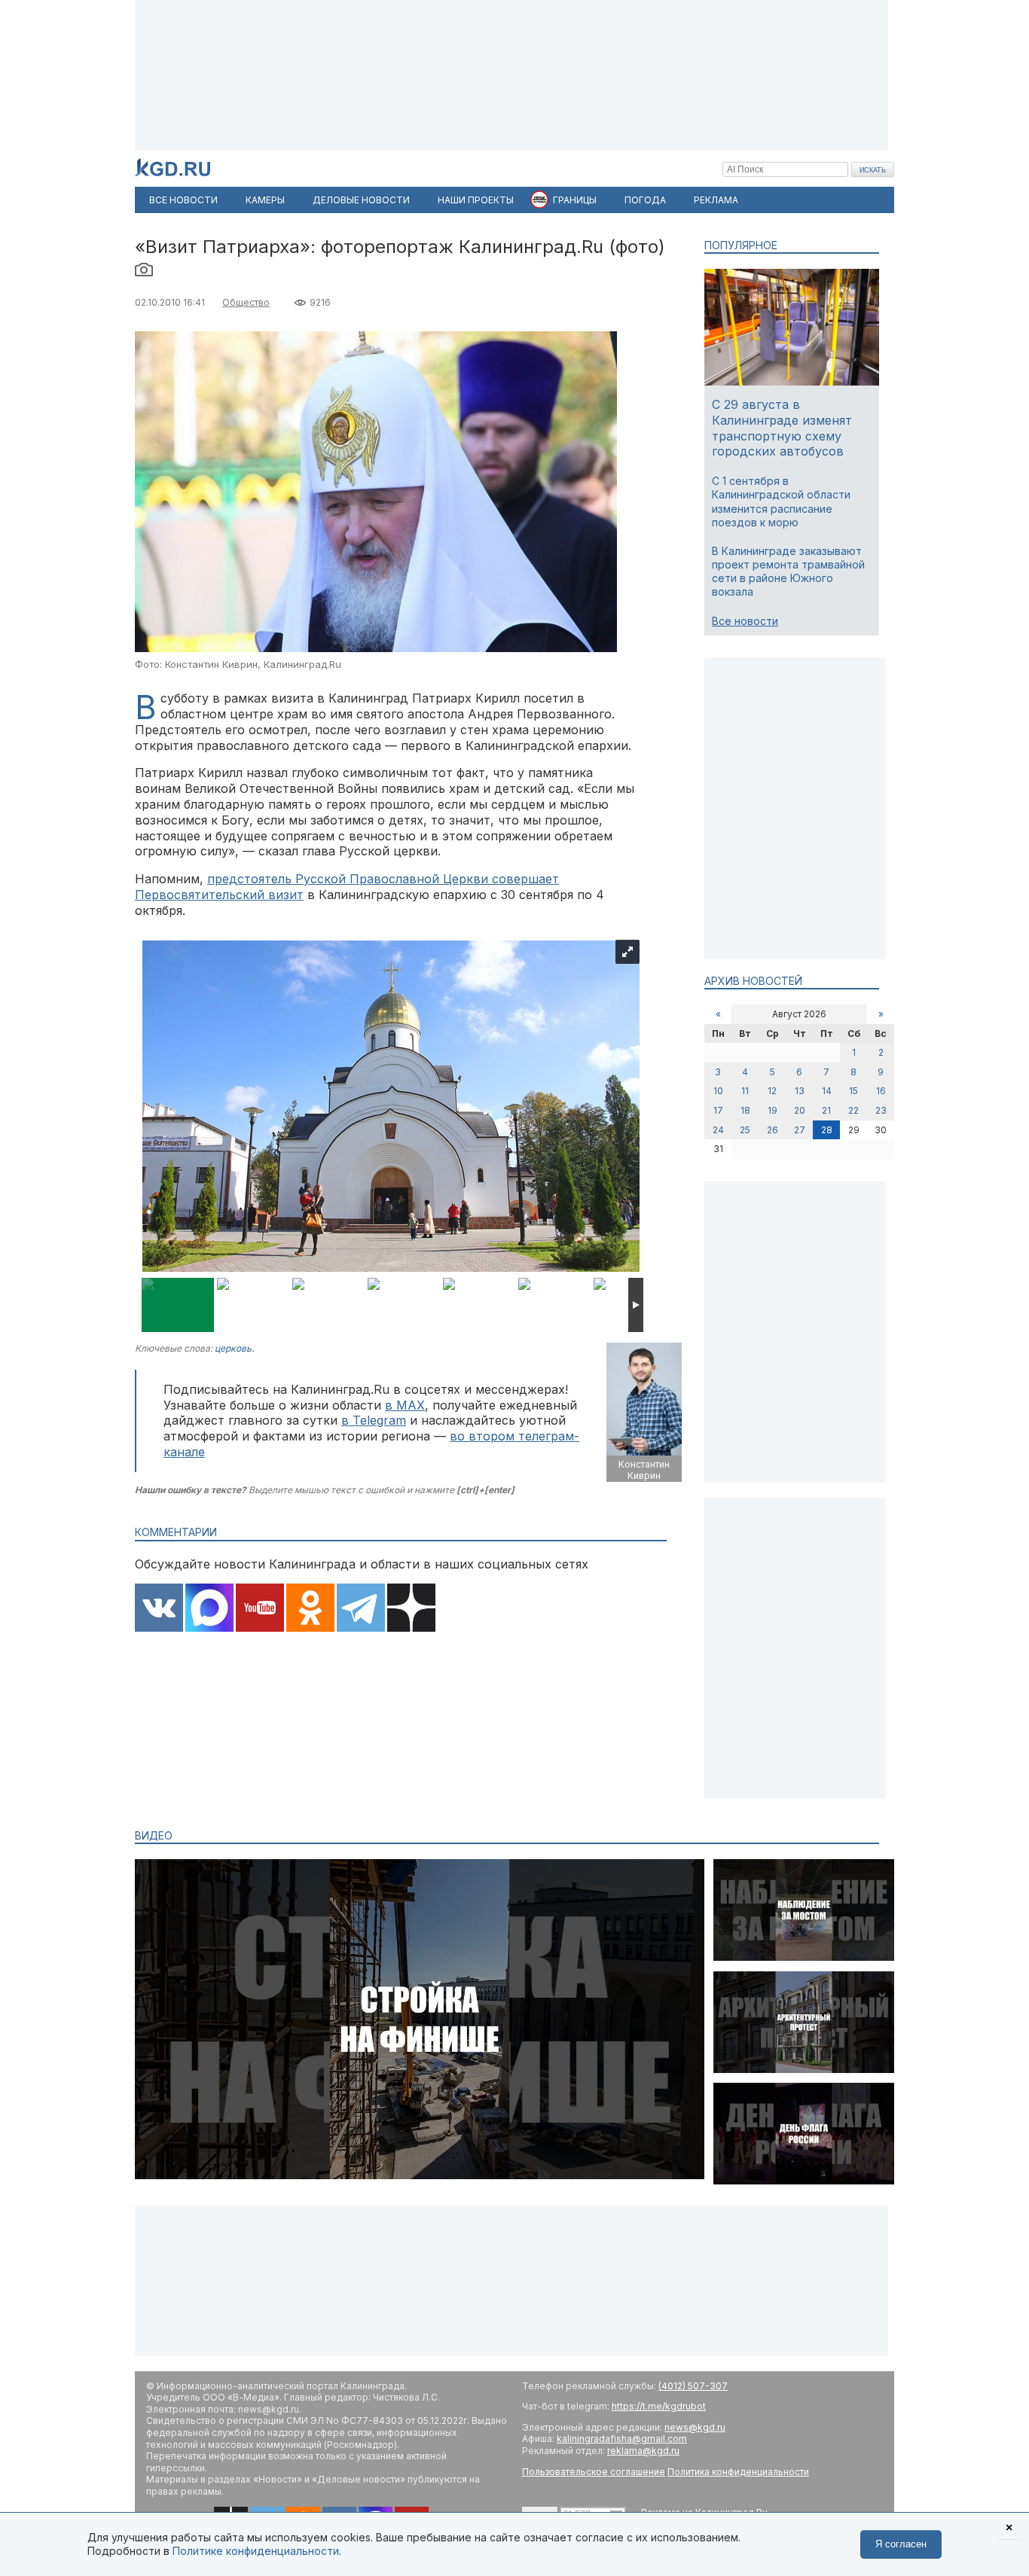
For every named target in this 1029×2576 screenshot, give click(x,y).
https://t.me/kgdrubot (659, 2406)
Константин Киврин (644, 1470)
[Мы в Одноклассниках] (310, 1609)
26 (773, 1130)
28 (827, 1130)
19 (773, 1110)
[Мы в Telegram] (361, 1609)
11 (745, 1091)
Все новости (745, 621)
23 (881, 1110)
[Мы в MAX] (209, 1609)
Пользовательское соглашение (594, 2472)
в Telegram (374, 1420)
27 (800, 1130)
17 (718, 1110)
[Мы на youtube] (260, 1609)
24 (718, 1130)
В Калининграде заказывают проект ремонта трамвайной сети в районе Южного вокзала (788, 572)
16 (881, 1091)
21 (826, 1110)
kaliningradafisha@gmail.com (622, 2439)
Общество (246, 302)
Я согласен (901, 2544)
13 (800, 1091)
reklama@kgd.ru (643, 2451)
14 (827, 1091)
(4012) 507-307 (693, 2386)
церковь (233, 1348)
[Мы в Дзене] (411, 1609)
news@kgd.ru (695, 2427)
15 (853, 1091)
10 (718, 1091)
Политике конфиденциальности (256, 2551)
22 (853, 1110)
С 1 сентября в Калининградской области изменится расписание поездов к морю (781, 501)
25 (745, 1130)
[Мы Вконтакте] (159, 1609)
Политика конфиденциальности (738, 2472)
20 (800, 1110)
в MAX (405, 1405)
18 (745, 1110)
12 (772, 1091)
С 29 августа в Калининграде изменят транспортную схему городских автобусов (782, 428)
